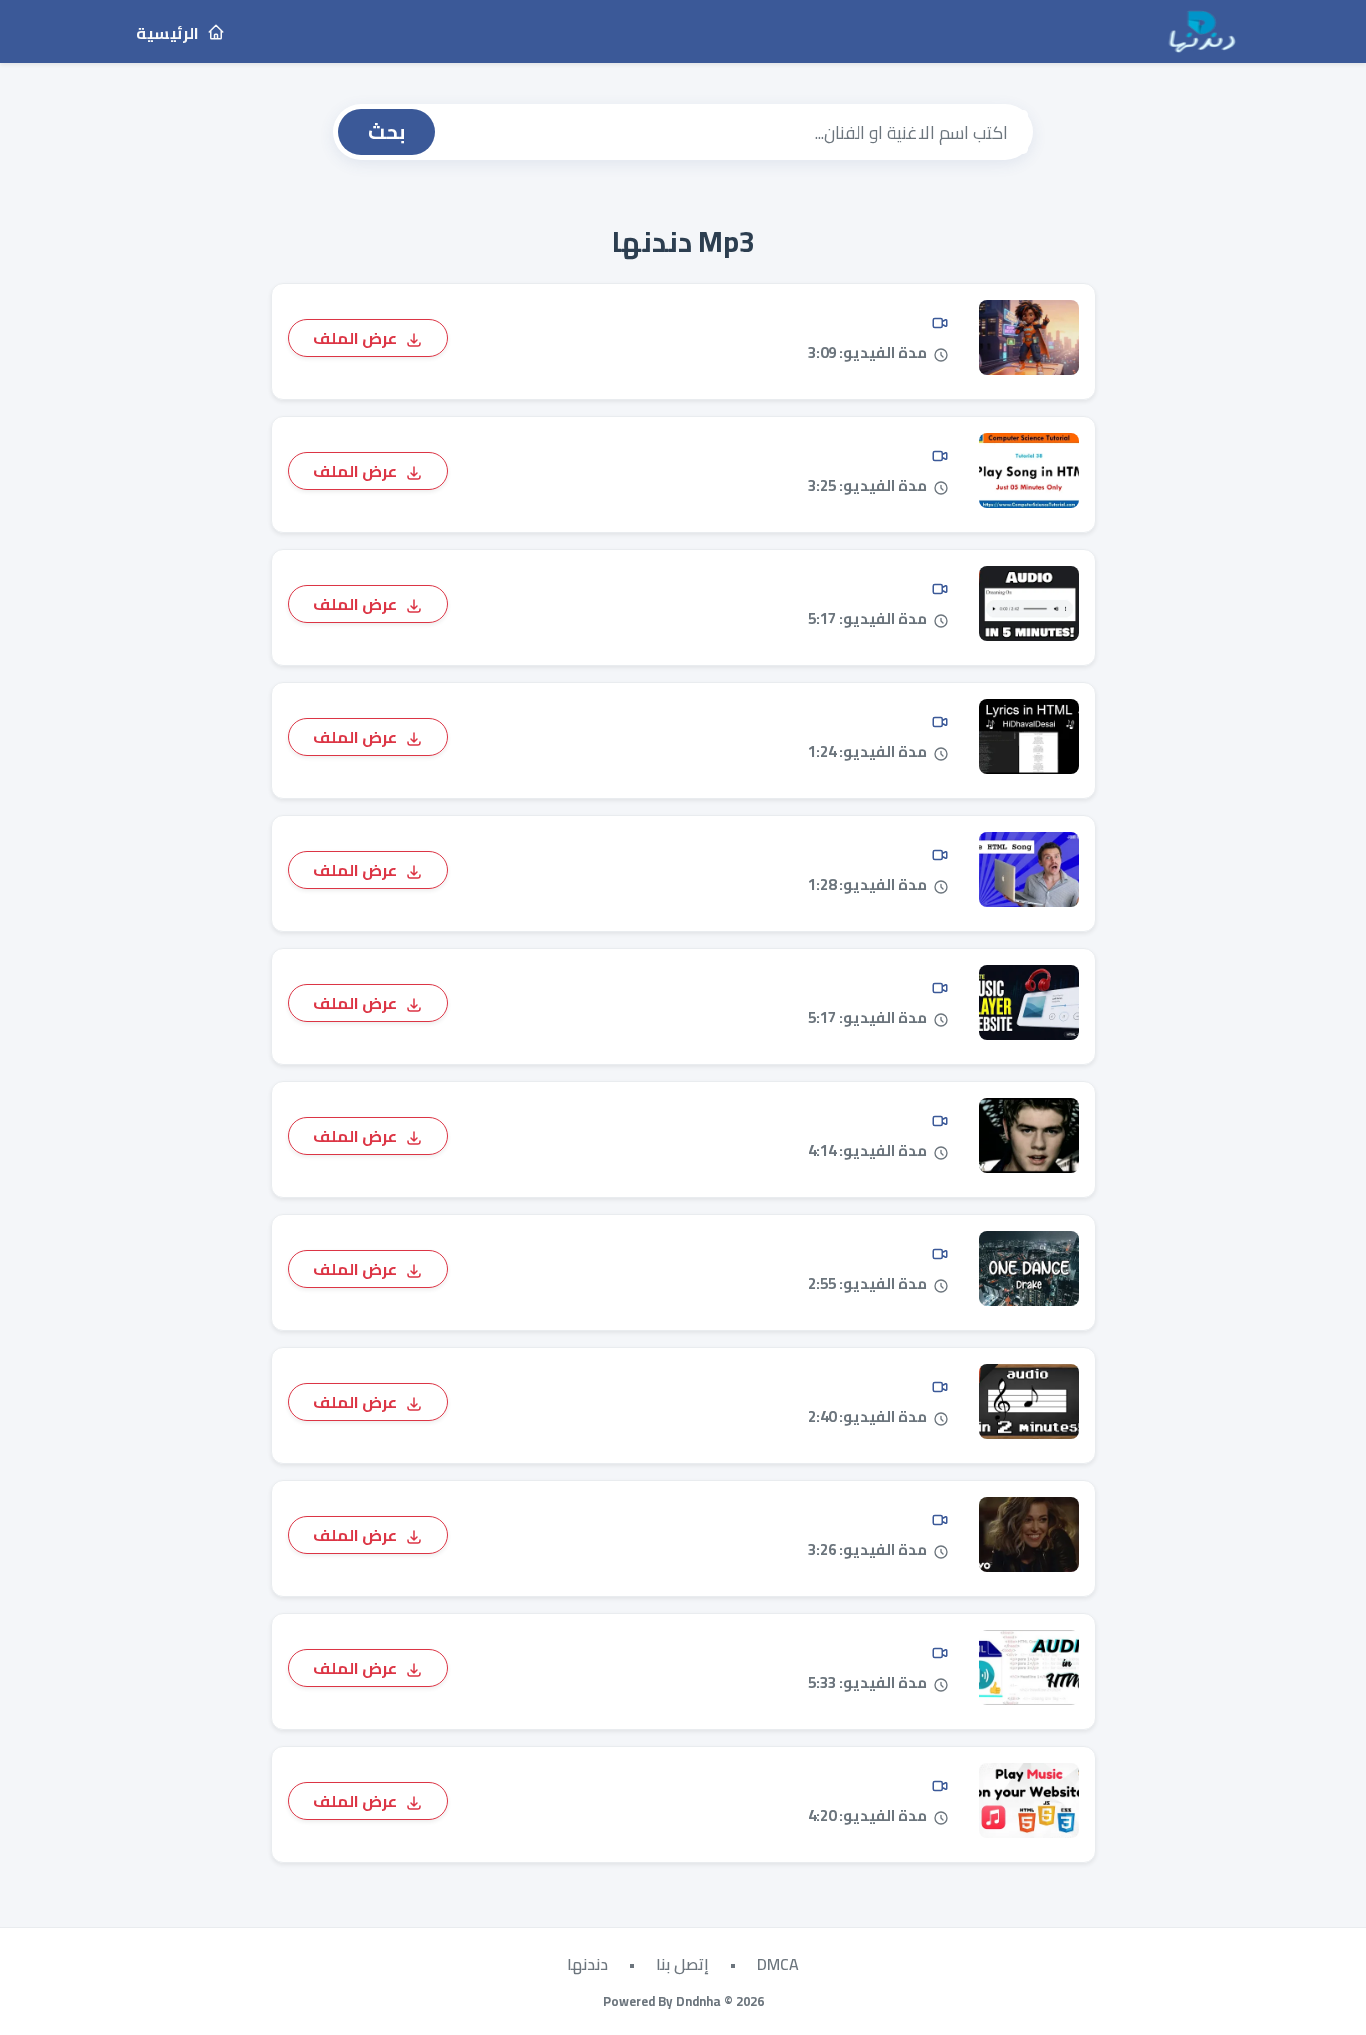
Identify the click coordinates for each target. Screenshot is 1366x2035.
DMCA (778, 1964)
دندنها (587, 1964)
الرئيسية (169, 33)
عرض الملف (356, 337)
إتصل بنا (682, 1964)
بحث (386, 131)
